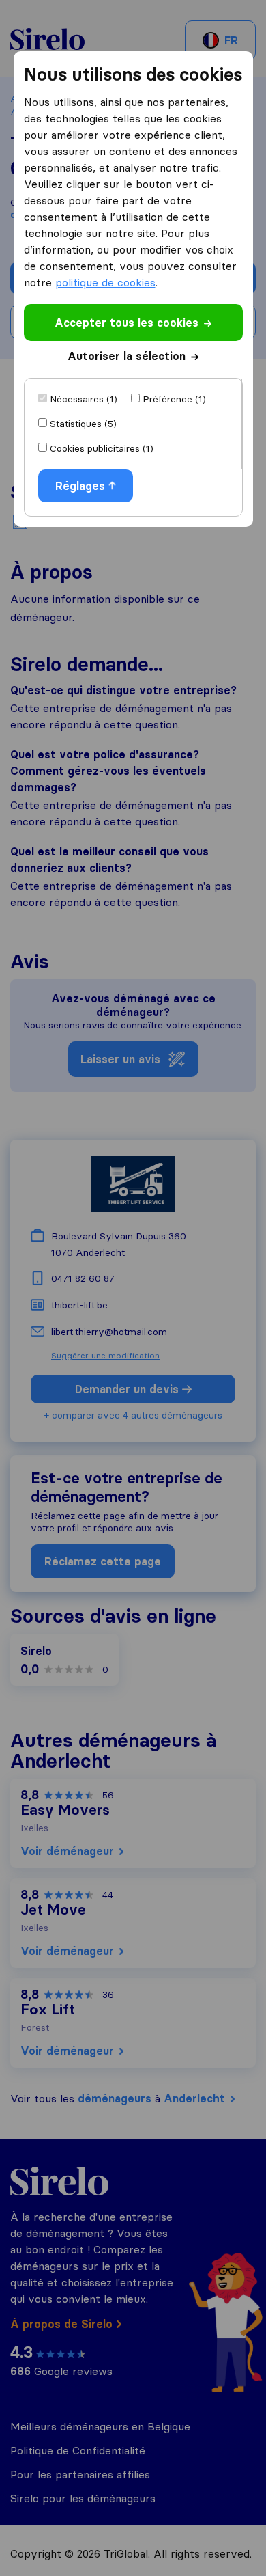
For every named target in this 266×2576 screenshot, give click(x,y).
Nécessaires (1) (84, 399)
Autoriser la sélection (127, 356)
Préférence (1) (174, 399)
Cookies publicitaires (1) (102, 448)
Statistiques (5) (83, 424)
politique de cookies (105, 282)
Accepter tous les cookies (127, 323)
